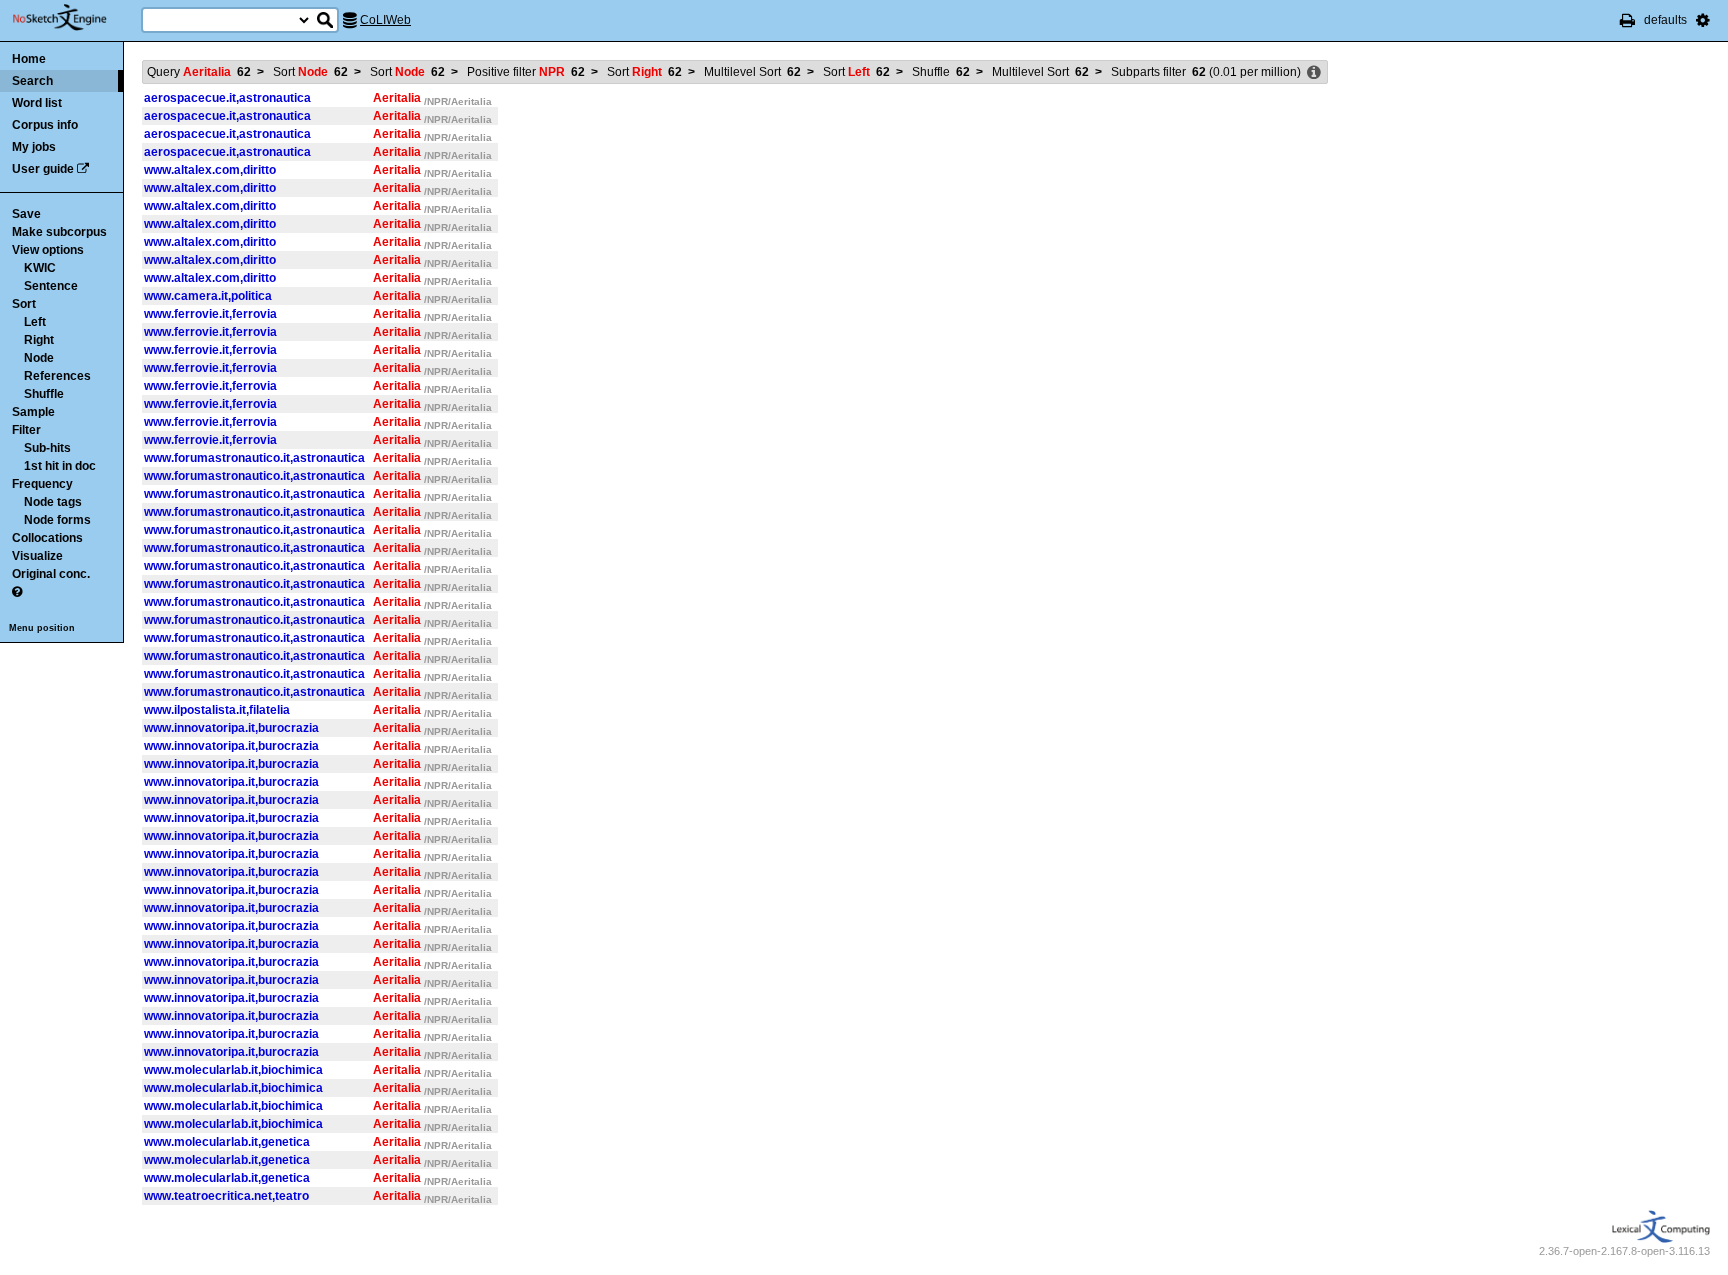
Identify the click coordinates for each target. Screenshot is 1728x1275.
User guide (43, 169)
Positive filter (526, 72)
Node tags (53, 502)
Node (39, 358)
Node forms (57, 520)
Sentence (51, 286)
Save (26, 214)
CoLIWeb (385, 20)
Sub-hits (47, 448)
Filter (26, 430)
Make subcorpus (59, 232)
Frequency (42, 484)
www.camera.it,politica (208, 296)
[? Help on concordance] (17, 592)
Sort (24, 304)
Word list (37, 103)
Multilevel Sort (752, 72)
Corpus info (45, 125)
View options (48, 250)
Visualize (37, 556)
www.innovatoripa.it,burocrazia (231, 728)
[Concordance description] (1314, 73)
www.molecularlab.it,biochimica (233, 1070)
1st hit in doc (60, 466)
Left (35, 322)
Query (199, 72)
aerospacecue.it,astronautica (227, 98)
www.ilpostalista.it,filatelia (217, 710)
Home (29, 59)
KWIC (40, 268)
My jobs (34, 147)
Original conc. (51, 574)
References (57, 376)
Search (32, 81)
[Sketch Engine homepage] (74, 18)
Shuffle (44, 394)
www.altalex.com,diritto (210, 170)
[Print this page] (1627, 20)
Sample (33, 412)
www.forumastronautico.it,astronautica (254, 458)
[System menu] (1703, 20)
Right (39, 340)
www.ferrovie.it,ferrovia (210, 314)
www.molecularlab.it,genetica (227, 1142)
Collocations (47, 538)
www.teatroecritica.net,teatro (226, 1196)
